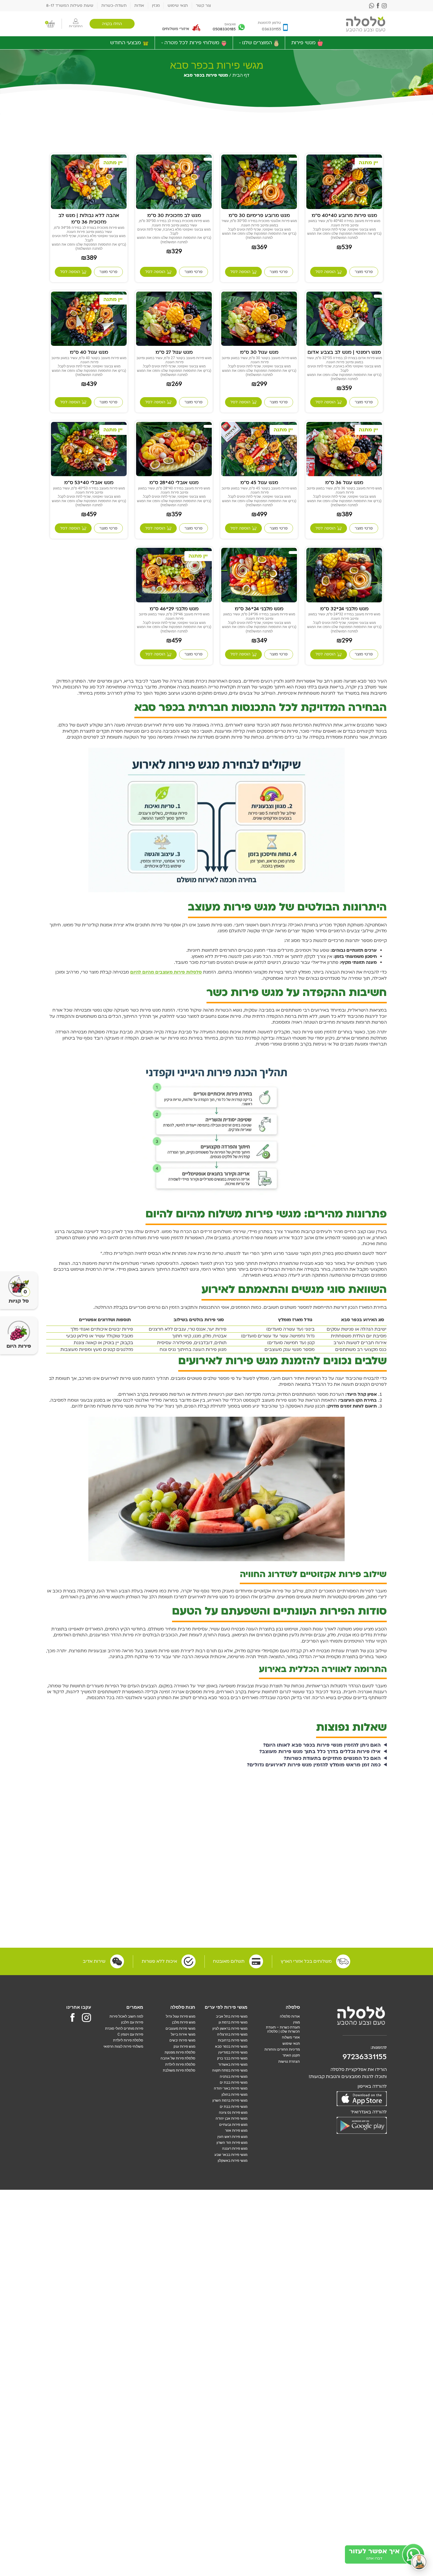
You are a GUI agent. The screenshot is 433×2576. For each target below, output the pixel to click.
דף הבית (241, 75)
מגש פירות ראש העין (232, 2137)
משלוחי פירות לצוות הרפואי (123, 2046)
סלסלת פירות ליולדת (180, 2064)
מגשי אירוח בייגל (183, 2034)
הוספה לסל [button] (325, 272)
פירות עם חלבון (132, 2022)
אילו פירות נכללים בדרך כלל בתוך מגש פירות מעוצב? (320, 1752)
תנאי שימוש (178, 6)
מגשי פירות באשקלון (233, 2161)
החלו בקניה (112, 24)
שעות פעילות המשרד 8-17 (70, 6)
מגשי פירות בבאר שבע (231, 2155)
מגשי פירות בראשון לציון (230, 2028)
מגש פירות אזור (236, 2130)
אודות (139, 6)
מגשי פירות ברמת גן (233, 2022)
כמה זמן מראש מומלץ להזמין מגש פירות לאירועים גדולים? (314, 1765)
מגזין (156, 6)
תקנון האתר (291, 2055)
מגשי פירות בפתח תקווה (230, 2070)
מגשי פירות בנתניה (234, 2077)
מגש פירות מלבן (184, 2022)
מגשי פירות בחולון (234, 2095)
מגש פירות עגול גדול (181, 2016)
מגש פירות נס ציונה (233, 2113)
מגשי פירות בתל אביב (232, 2016)
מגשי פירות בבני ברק (232, 2058)
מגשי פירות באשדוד (233, 2064)
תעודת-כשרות (114, 6)
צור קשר (203, 6)
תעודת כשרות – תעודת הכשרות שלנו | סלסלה (283, 2029)
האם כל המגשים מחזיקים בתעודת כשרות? (332, 1758)
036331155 (271, 29)
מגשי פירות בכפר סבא (231, 2046)
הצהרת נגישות (289, 2062)
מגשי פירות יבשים (182, 2040)
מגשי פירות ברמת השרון (230, 2100)
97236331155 (365, 2057)
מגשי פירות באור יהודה (231, 2088)
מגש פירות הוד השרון (232, 2143)
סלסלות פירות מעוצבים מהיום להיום (166, 972)
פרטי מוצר (364, 272)
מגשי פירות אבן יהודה (232, 2118)
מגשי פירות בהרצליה (232, 2034)
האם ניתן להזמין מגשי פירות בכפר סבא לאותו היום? (322, 1745)
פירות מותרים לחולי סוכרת (124, 2028)
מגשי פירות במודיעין (233, 2052)
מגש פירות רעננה (235, 2148)
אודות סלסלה (290, 2016)
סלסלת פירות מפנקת (180, 2052)
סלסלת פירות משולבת (179, 2070)
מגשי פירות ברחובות (233, 2040)
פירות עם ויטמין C (130, 2034)
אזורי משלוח (291, 2037)
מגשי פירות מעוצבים (180, 2028)
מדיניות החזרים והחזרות (282, 2049)
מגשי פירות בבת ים (234, 2082)
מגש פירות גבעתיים (233, 2125)
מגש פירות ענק (184, 2046)
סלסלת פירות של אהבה (178, 2058)
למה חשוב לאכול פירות (126, 2016)
